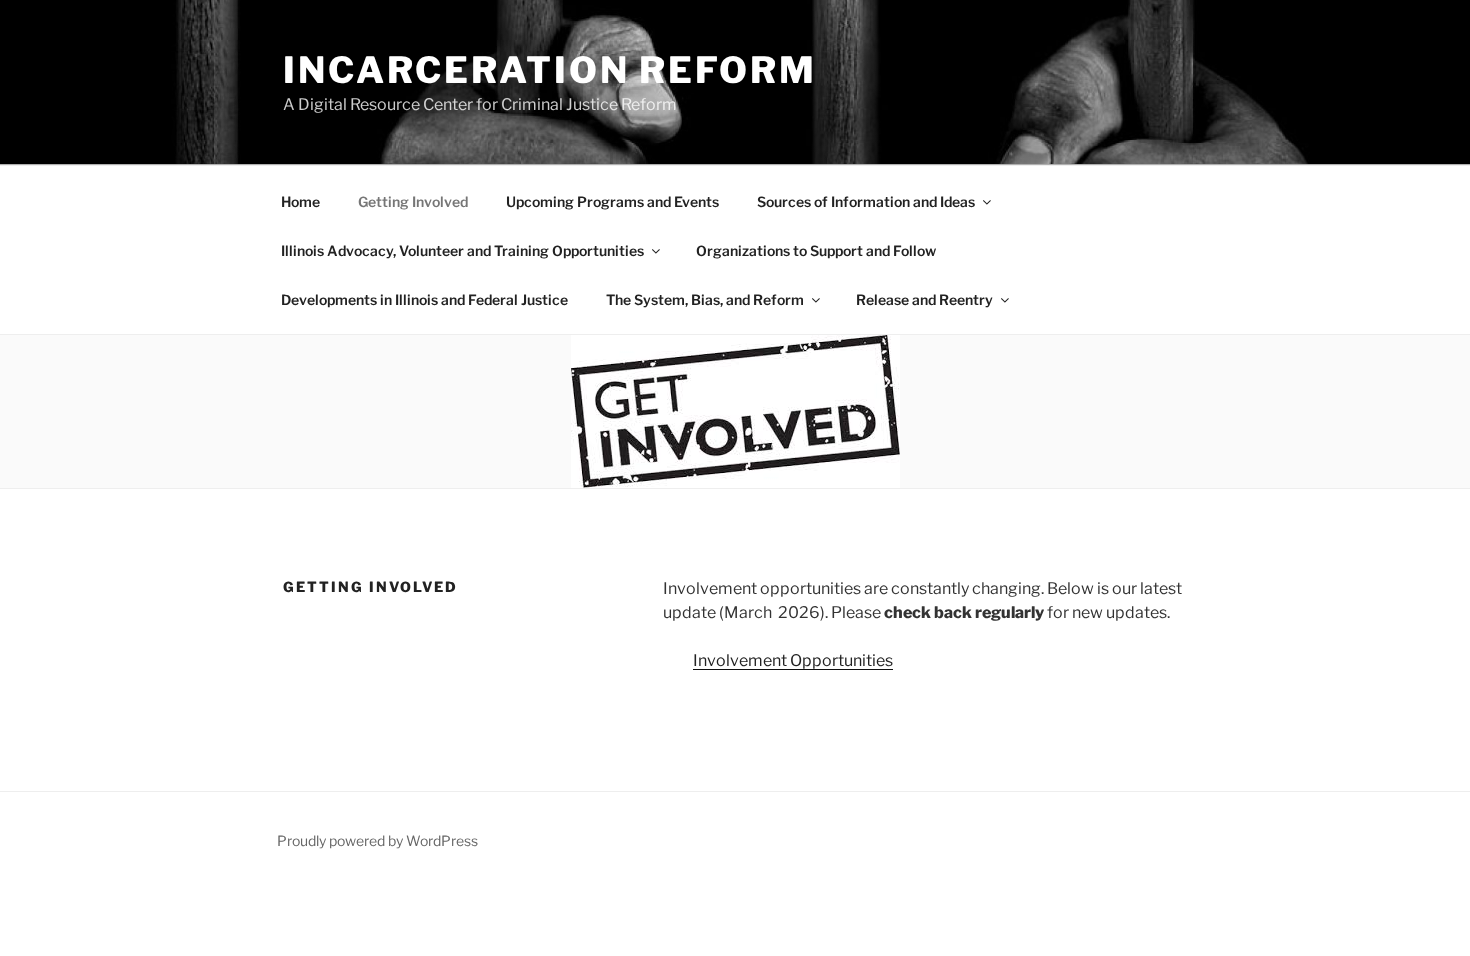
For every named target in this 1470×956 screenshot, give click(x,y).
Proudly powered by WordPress (377, 840)
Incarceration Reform (550, 70)
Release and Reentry (924, 299)
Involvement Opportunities (793, 660)
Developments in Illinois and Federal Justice (424, 299)
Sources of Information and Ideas (866, 201)
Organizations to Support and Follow (816, 250)
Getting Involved (413, 201)
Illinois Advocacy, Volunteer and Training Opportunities (462, 250)
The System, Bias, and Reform (705, 299)
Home (300, 201)
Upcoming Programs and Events (612, 201)
